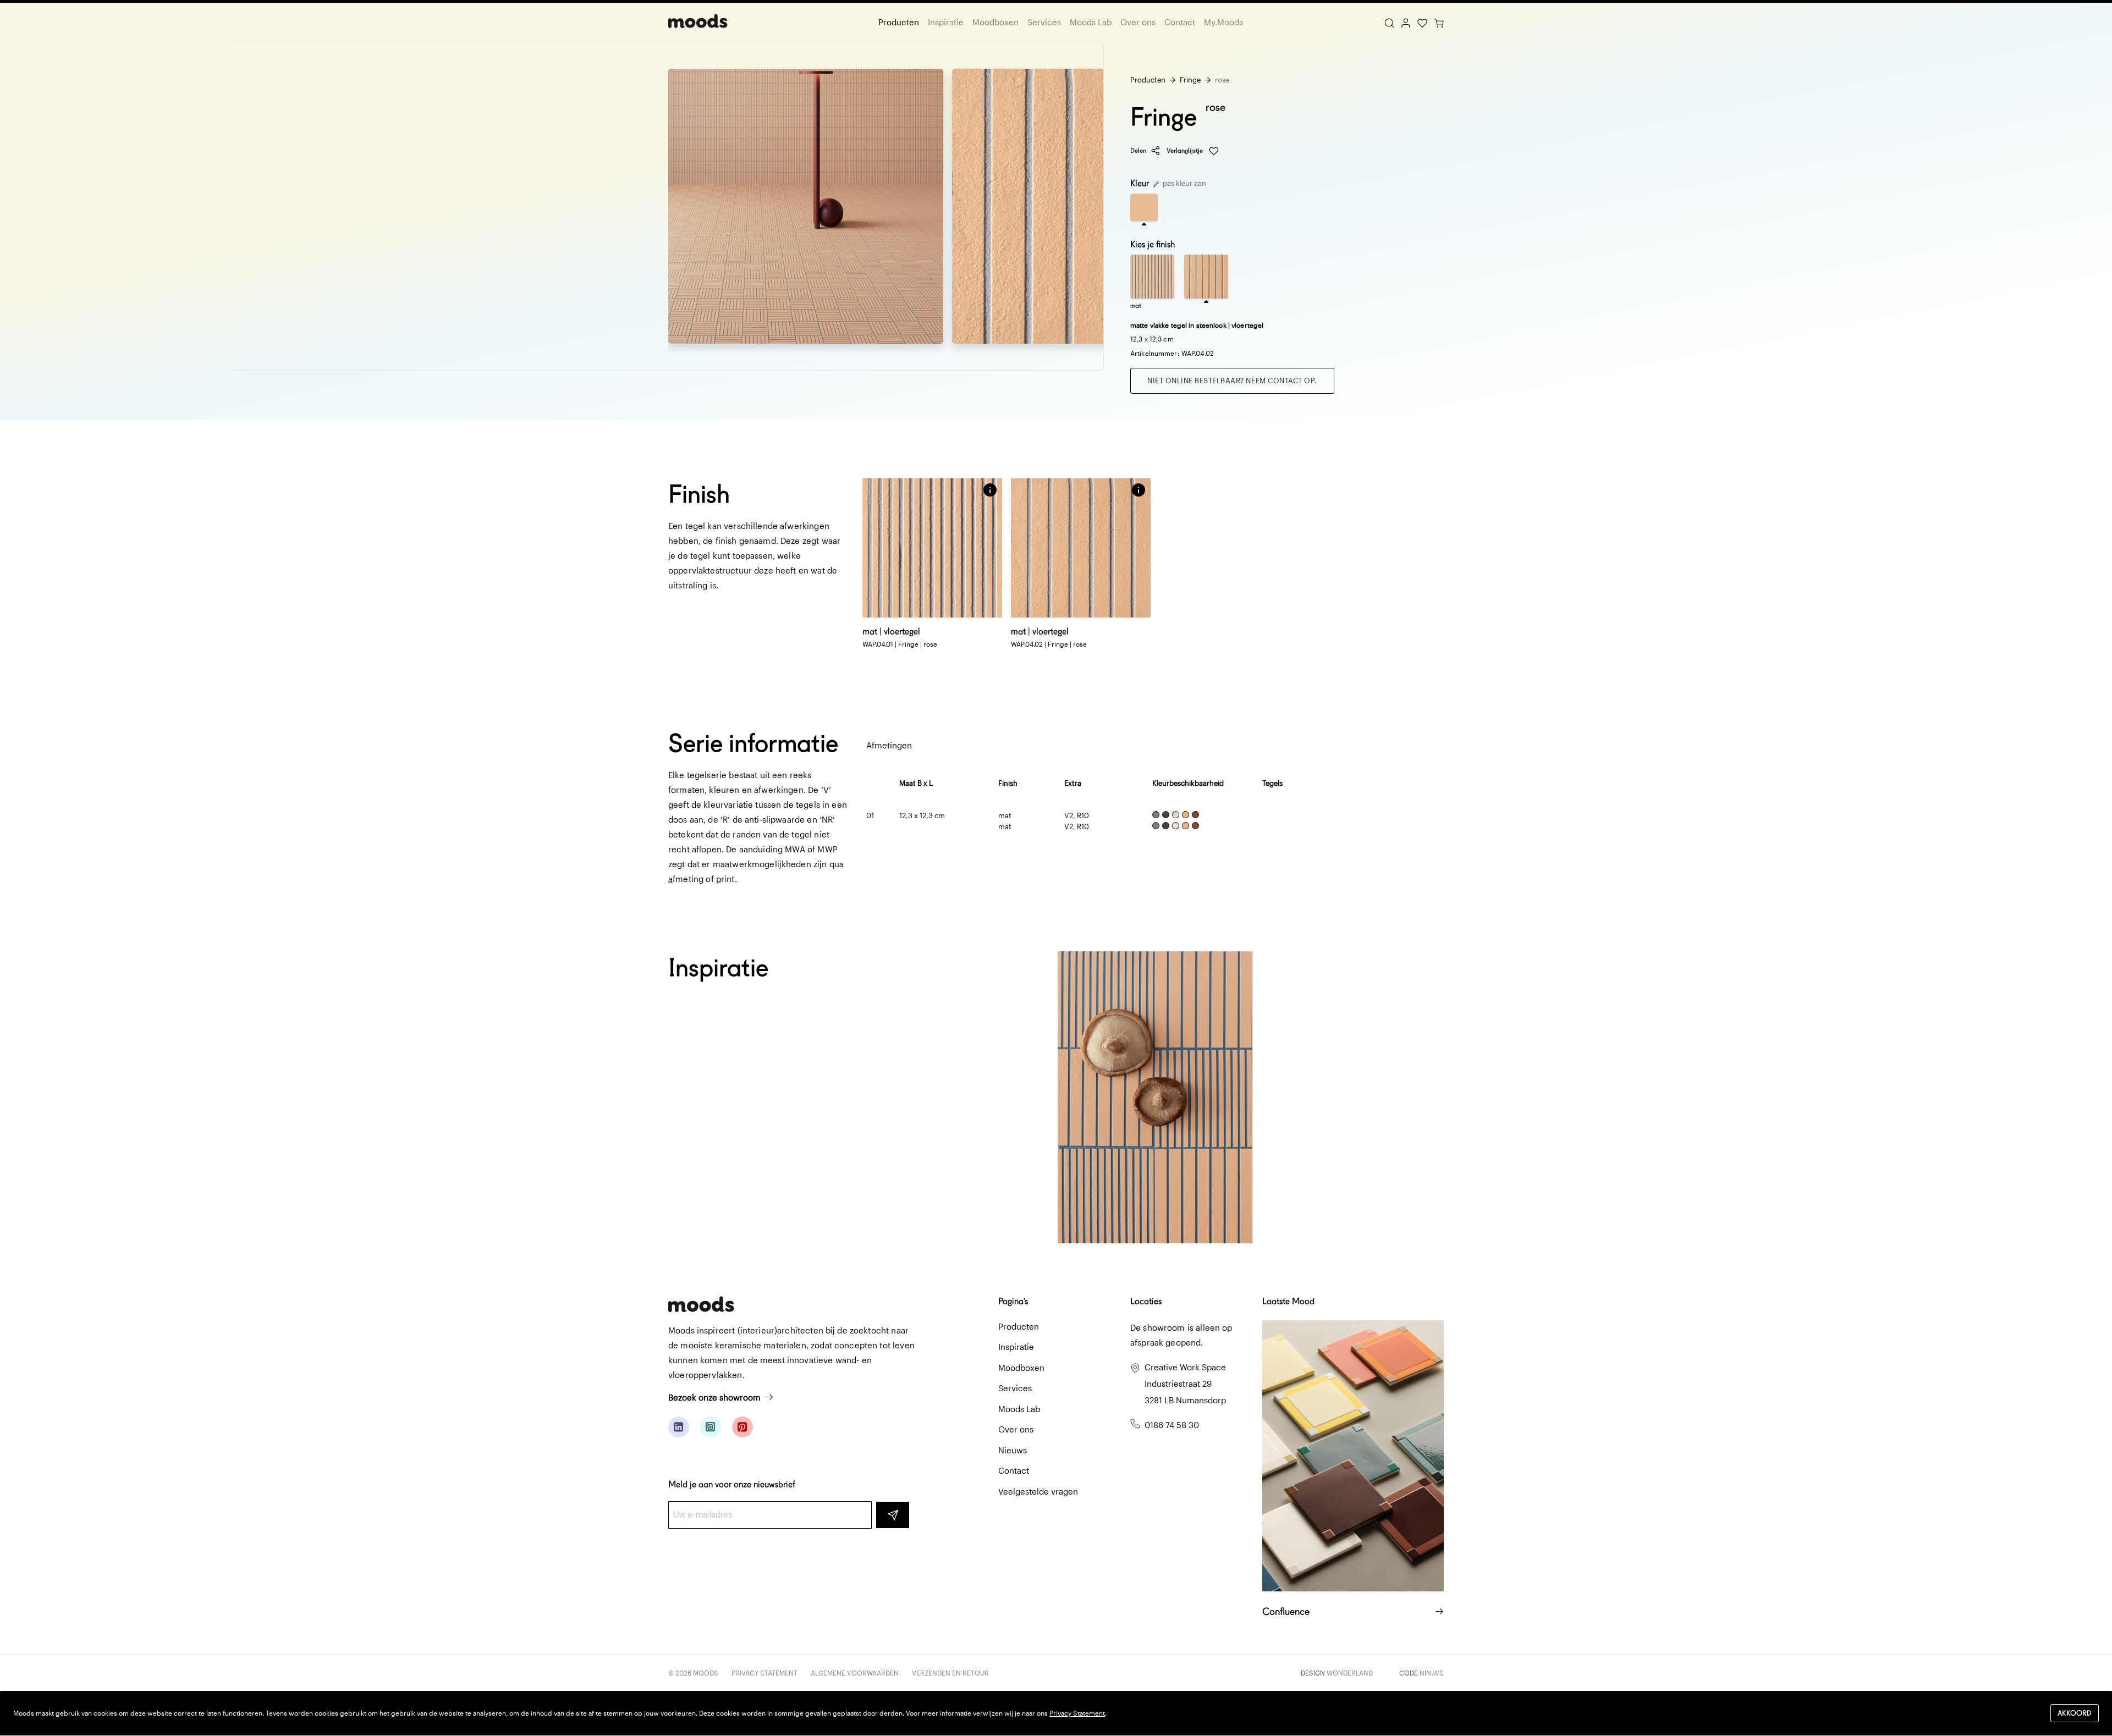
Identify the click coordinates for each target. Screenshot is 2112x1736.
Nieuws (1013, 1450)
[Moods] (698, 22)
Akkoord (2075, 1713)
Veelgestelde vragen (1038, 1491)
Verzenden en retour (950, 1673)
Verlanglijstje (1186, 150)
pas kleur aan (1184, 183)
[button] (990, 490)
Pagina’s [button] (1013, 1301)
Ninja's (1432, 1673)
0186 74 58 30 (1172, 1425)
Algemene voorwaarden (855, 1673)
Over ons (1138, 22)
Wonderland (1350, 1673)
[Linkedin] (679, 1427)
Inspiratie (946, 22)
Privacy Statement (765, 1673)
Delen (1138, 150)
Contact (1180, 22)
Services (1044, 22)
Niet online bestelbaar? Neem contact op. (1232, 381)
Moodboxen (996, 22)
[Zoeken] (1389, 22)
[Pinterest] (743, 1427)
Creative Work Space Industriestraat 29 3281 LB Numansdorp (1185, 1384)
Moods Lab (1091, 22)
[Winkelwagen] (1439, 22)
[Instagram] (711, 1427)
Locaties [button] (1146, 1301)
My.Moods (1223, 22)
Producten (899, 22)
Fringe (1190, 80)
